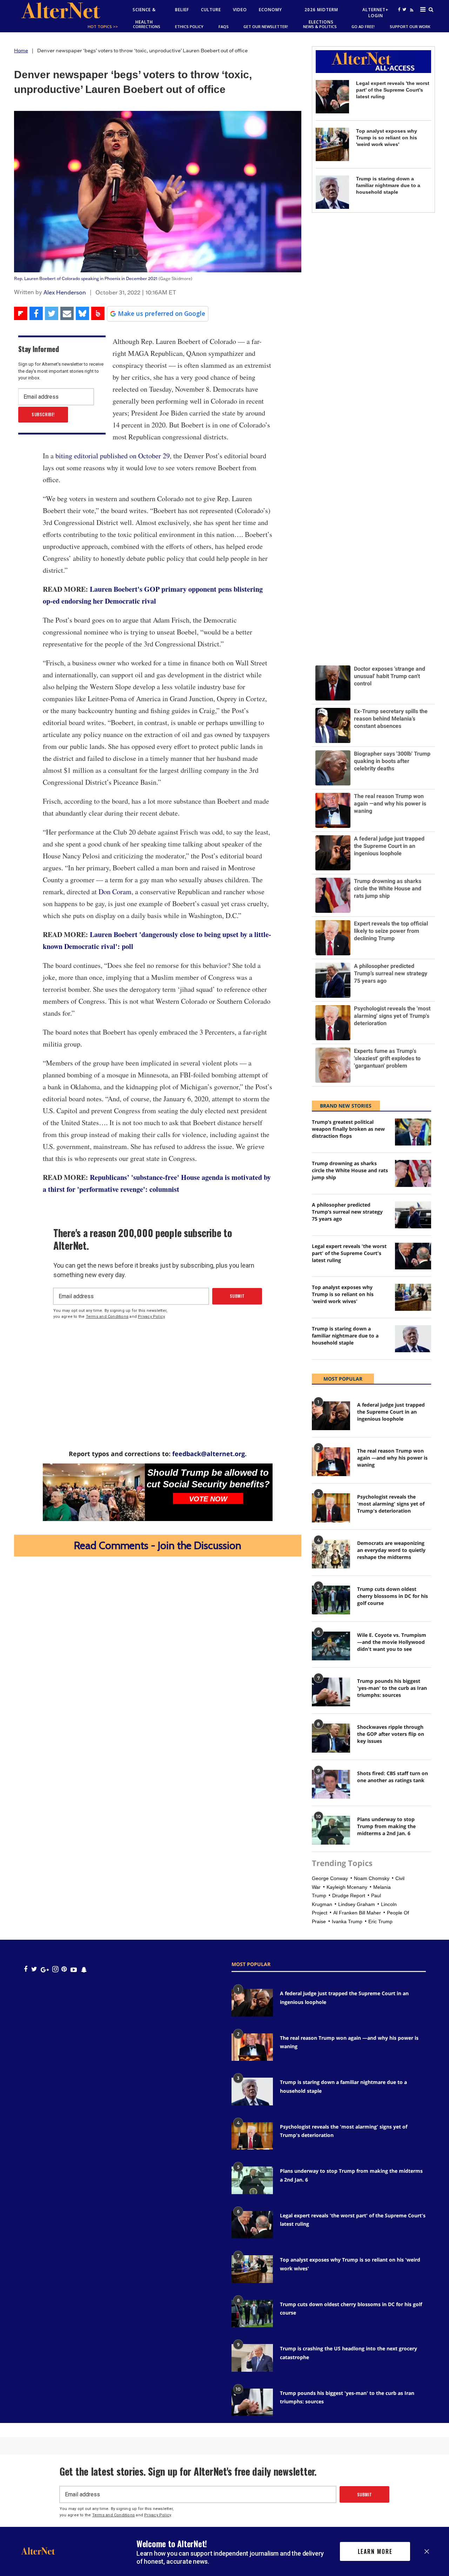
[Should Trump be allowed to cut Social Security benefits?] (94, 1492)
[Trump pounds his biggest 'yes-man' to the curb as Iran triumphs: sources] (331, 1692)
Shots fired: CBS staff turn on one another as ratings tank (393, 1777)
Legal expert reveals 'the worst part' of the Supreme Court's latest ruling (393, 90)
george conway (330, 1878)
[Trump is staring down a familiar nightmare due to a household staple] (332, 192)
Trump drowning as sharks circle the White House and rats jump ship (350, 1170)
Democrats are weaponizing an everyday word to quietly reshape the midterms (391, 1550)
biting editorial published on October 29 (113, 456)
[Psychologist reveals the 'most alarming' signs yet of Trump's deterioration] (331, 1508)
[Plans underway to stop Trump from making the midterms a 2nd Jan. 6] (331, 1830)
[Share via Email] (67, 313)
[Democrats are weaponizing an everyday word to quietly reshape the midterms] (331, 1554)
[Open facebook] (399, 9)
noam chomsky (372, 1878)
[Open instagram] (55, 1969)
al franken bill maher (357, 1913)
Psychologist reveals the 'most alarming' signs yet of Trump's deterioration (391, 1504)
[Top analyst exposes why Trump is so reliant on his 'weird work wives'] (332, 144)
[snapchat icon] (84, 1969)
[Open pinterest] (64, 1969)
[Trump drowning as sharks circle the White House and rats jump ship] (413, 1173)
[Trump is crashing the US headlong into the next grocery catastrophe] (252, 2358)
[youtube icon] (74, 1969)
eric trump (380, 1921)
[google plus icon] (45, 1969)
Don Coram (115, 892)
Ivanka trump (347, 1921)
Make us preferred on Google (162, 313)
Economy (270, 10)
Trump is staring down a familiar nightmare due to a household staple (388, 185)
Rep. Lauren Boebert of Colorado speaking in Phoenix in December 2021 (86, 278)
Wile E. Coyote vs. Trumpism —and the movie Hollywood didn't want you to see (392, 1642)
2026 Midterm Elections (321, 16)
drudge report (349, 1896)
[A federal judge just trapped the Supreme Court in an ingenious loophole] (331, 1416)
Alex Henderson (65, 292)
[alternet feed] (411, 18)
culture (211, 10)
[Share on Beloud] (98, 313)
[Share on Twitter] (52, 313)
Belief (182, 10)
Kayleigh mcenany (347, 1887)
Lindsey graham (357, 1904)
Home (21, 51)
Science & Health (144, 16)
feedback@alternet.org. (209, 1454)
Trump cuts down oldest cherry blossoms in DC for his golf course (393, 1596)
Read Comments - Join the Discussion (158, 1545)
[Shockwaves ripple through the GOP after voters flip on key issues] (331, 1738)
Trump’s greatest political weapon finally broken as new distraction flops (348, 1129)
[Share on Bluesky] (82, 313)
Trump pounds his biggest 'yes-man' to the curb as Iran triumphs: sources (392, 1688)
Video (240, 10)
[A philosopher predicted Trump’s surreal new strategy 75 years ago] (413, 1215)
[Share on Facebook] (36, 313)
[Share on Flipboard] (21, 313)
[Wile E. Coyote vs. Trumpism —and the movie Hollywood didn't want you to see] (331, 1646)
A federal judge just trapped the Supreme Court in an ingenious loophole (391, 1412)
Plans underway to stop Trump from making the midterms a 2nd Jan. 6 (386, 1826)
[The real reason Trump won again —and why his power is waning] (331, 1462)
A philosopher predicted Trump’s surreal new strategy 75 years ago (347, 1212)
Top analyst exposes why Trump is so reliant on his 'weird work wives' (387, 138)
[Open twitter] (404, 9)
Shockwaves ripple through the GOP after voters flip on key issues (391, 1734)
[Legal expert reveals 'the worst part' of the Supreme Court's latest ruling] (332, 97)
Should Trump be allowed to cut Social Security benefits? (208, 1478)
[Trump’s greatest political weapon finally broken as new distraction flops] (413, 1132)
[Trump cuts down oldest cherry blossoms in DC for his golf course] (331, 1600)
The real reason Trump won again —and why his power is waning (392, 1458)
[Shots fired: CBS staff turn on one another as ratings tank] (331, 1784)
